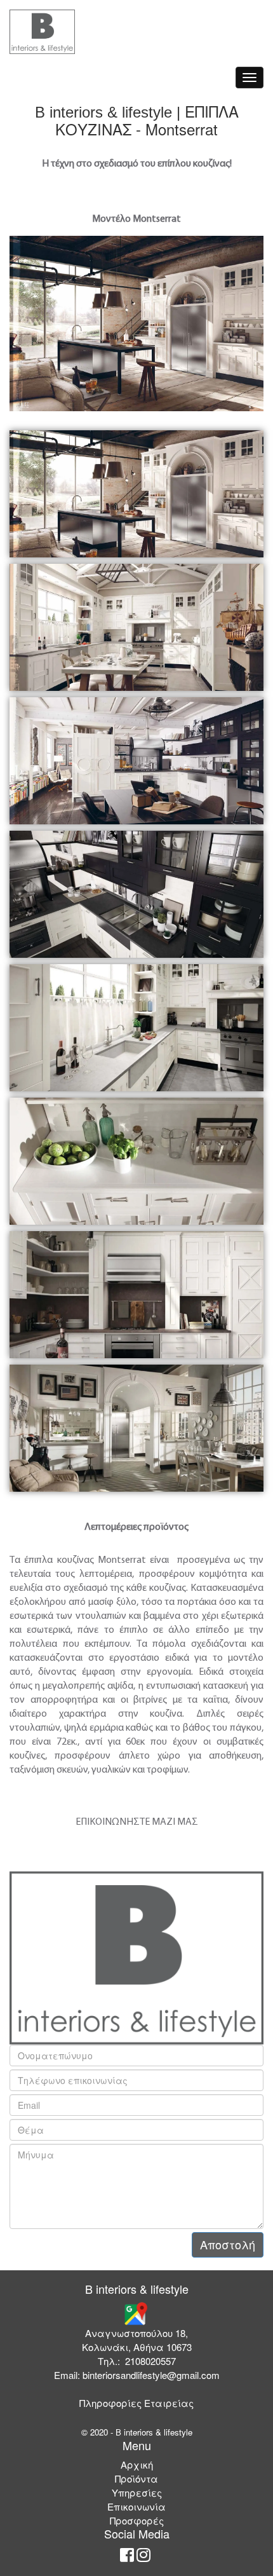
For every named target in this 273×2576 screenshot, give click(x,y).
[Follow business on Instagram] (143, 2557)
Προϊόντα (136, 2478)
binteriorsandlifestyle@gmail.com (151, 2375)
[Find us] (135, 2312)
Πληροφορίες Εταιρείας (136, 2403)
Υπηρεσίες (137, 2492)
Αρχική (137, 2464)
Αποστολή (228, 2244)
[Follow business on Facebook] (127, 2557)
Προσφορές (137, 2520)
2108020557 (150, 2361)
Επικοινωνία (136, 2506)
